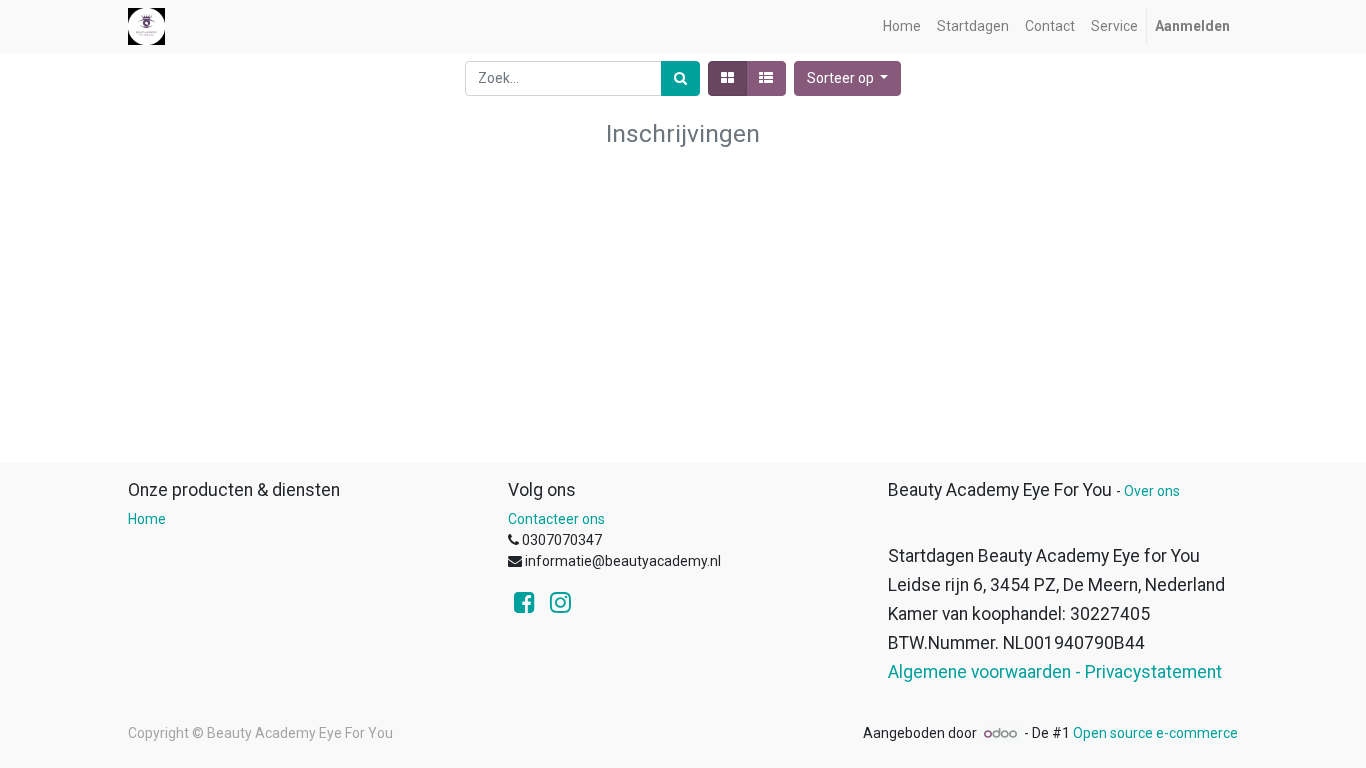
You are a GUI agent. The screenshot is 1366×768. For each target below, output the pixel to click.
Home (147, 519)
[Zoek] (680, 78)
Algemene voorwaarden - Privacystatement (1055, 672)
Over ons (1152, 491)
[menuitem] (902, 26)
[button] (848, 78)
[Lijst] (766, 78)
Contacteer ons (556, 519)
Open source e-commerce (1155, 733)
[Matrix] (727, 78)
